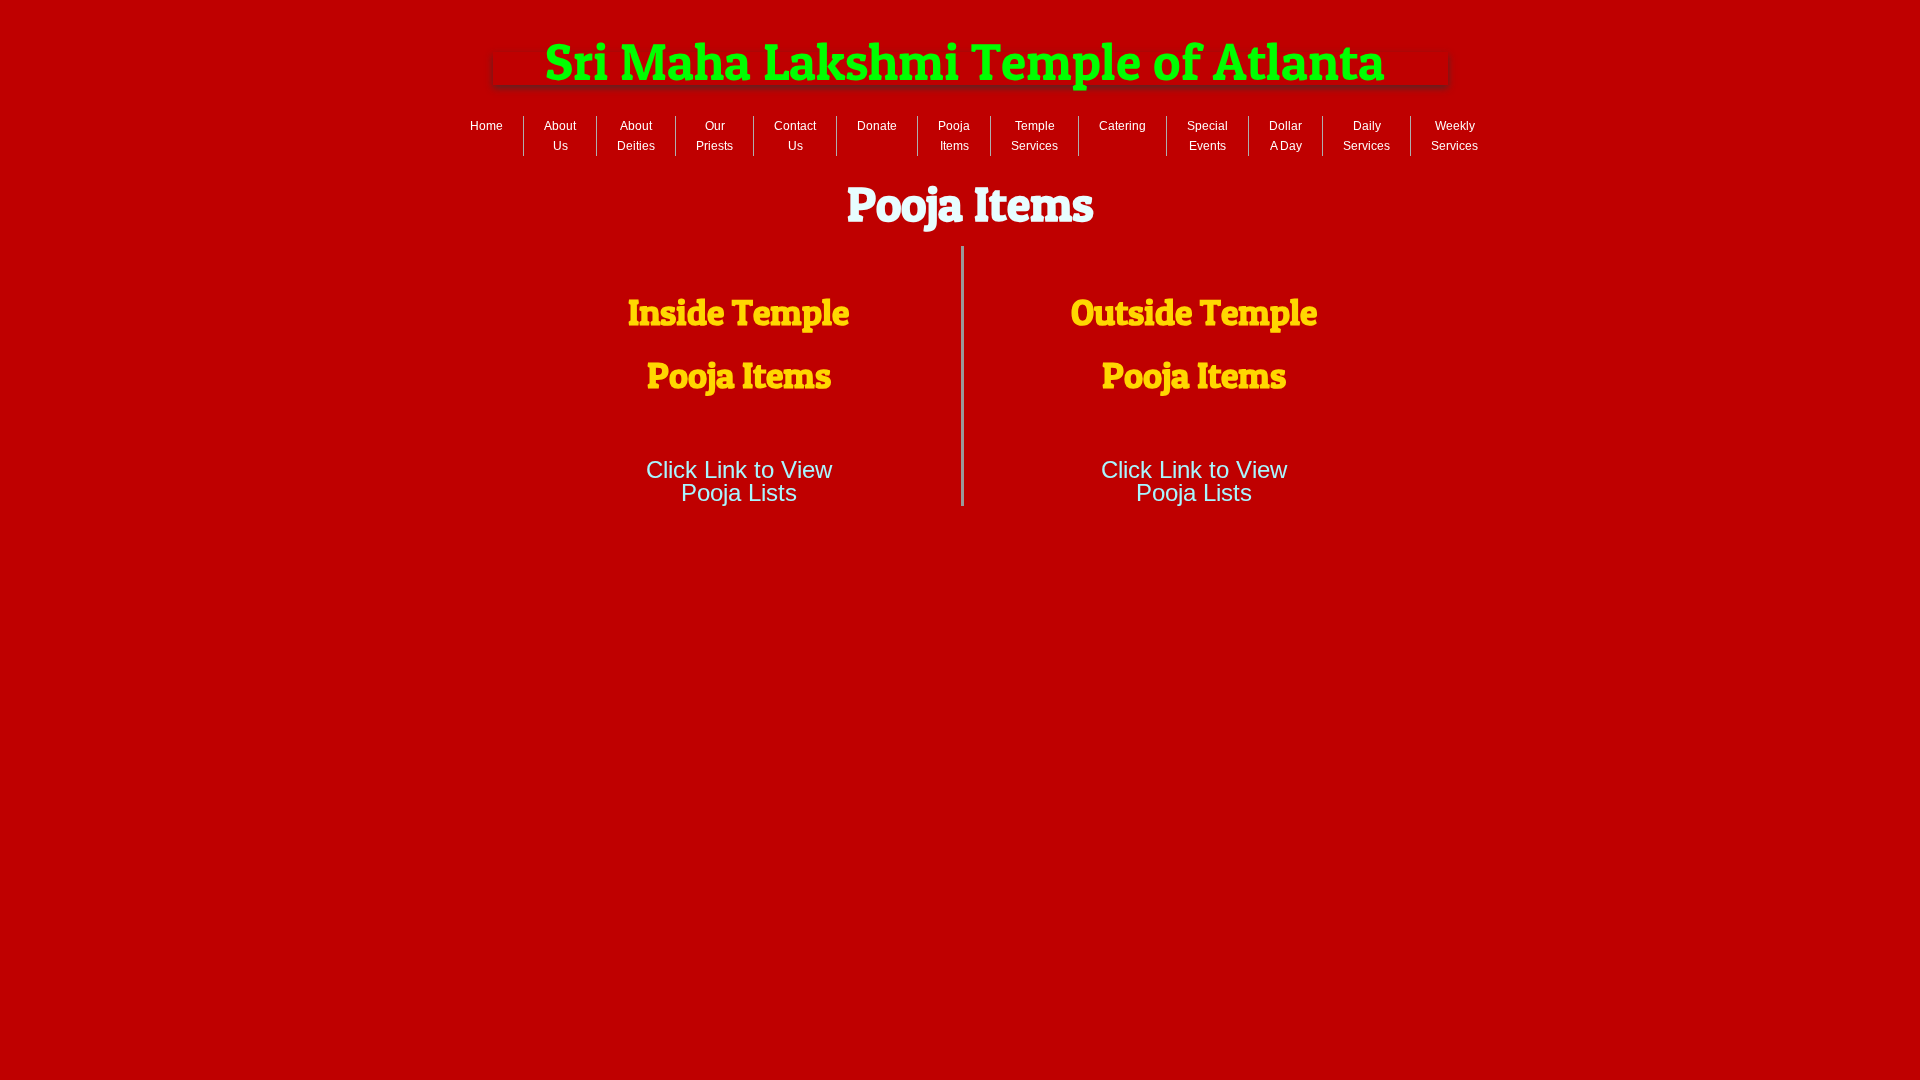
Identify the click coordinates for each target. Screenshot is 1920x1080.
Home (486, 126)
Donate (877, 126)
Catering (1122, 126)
